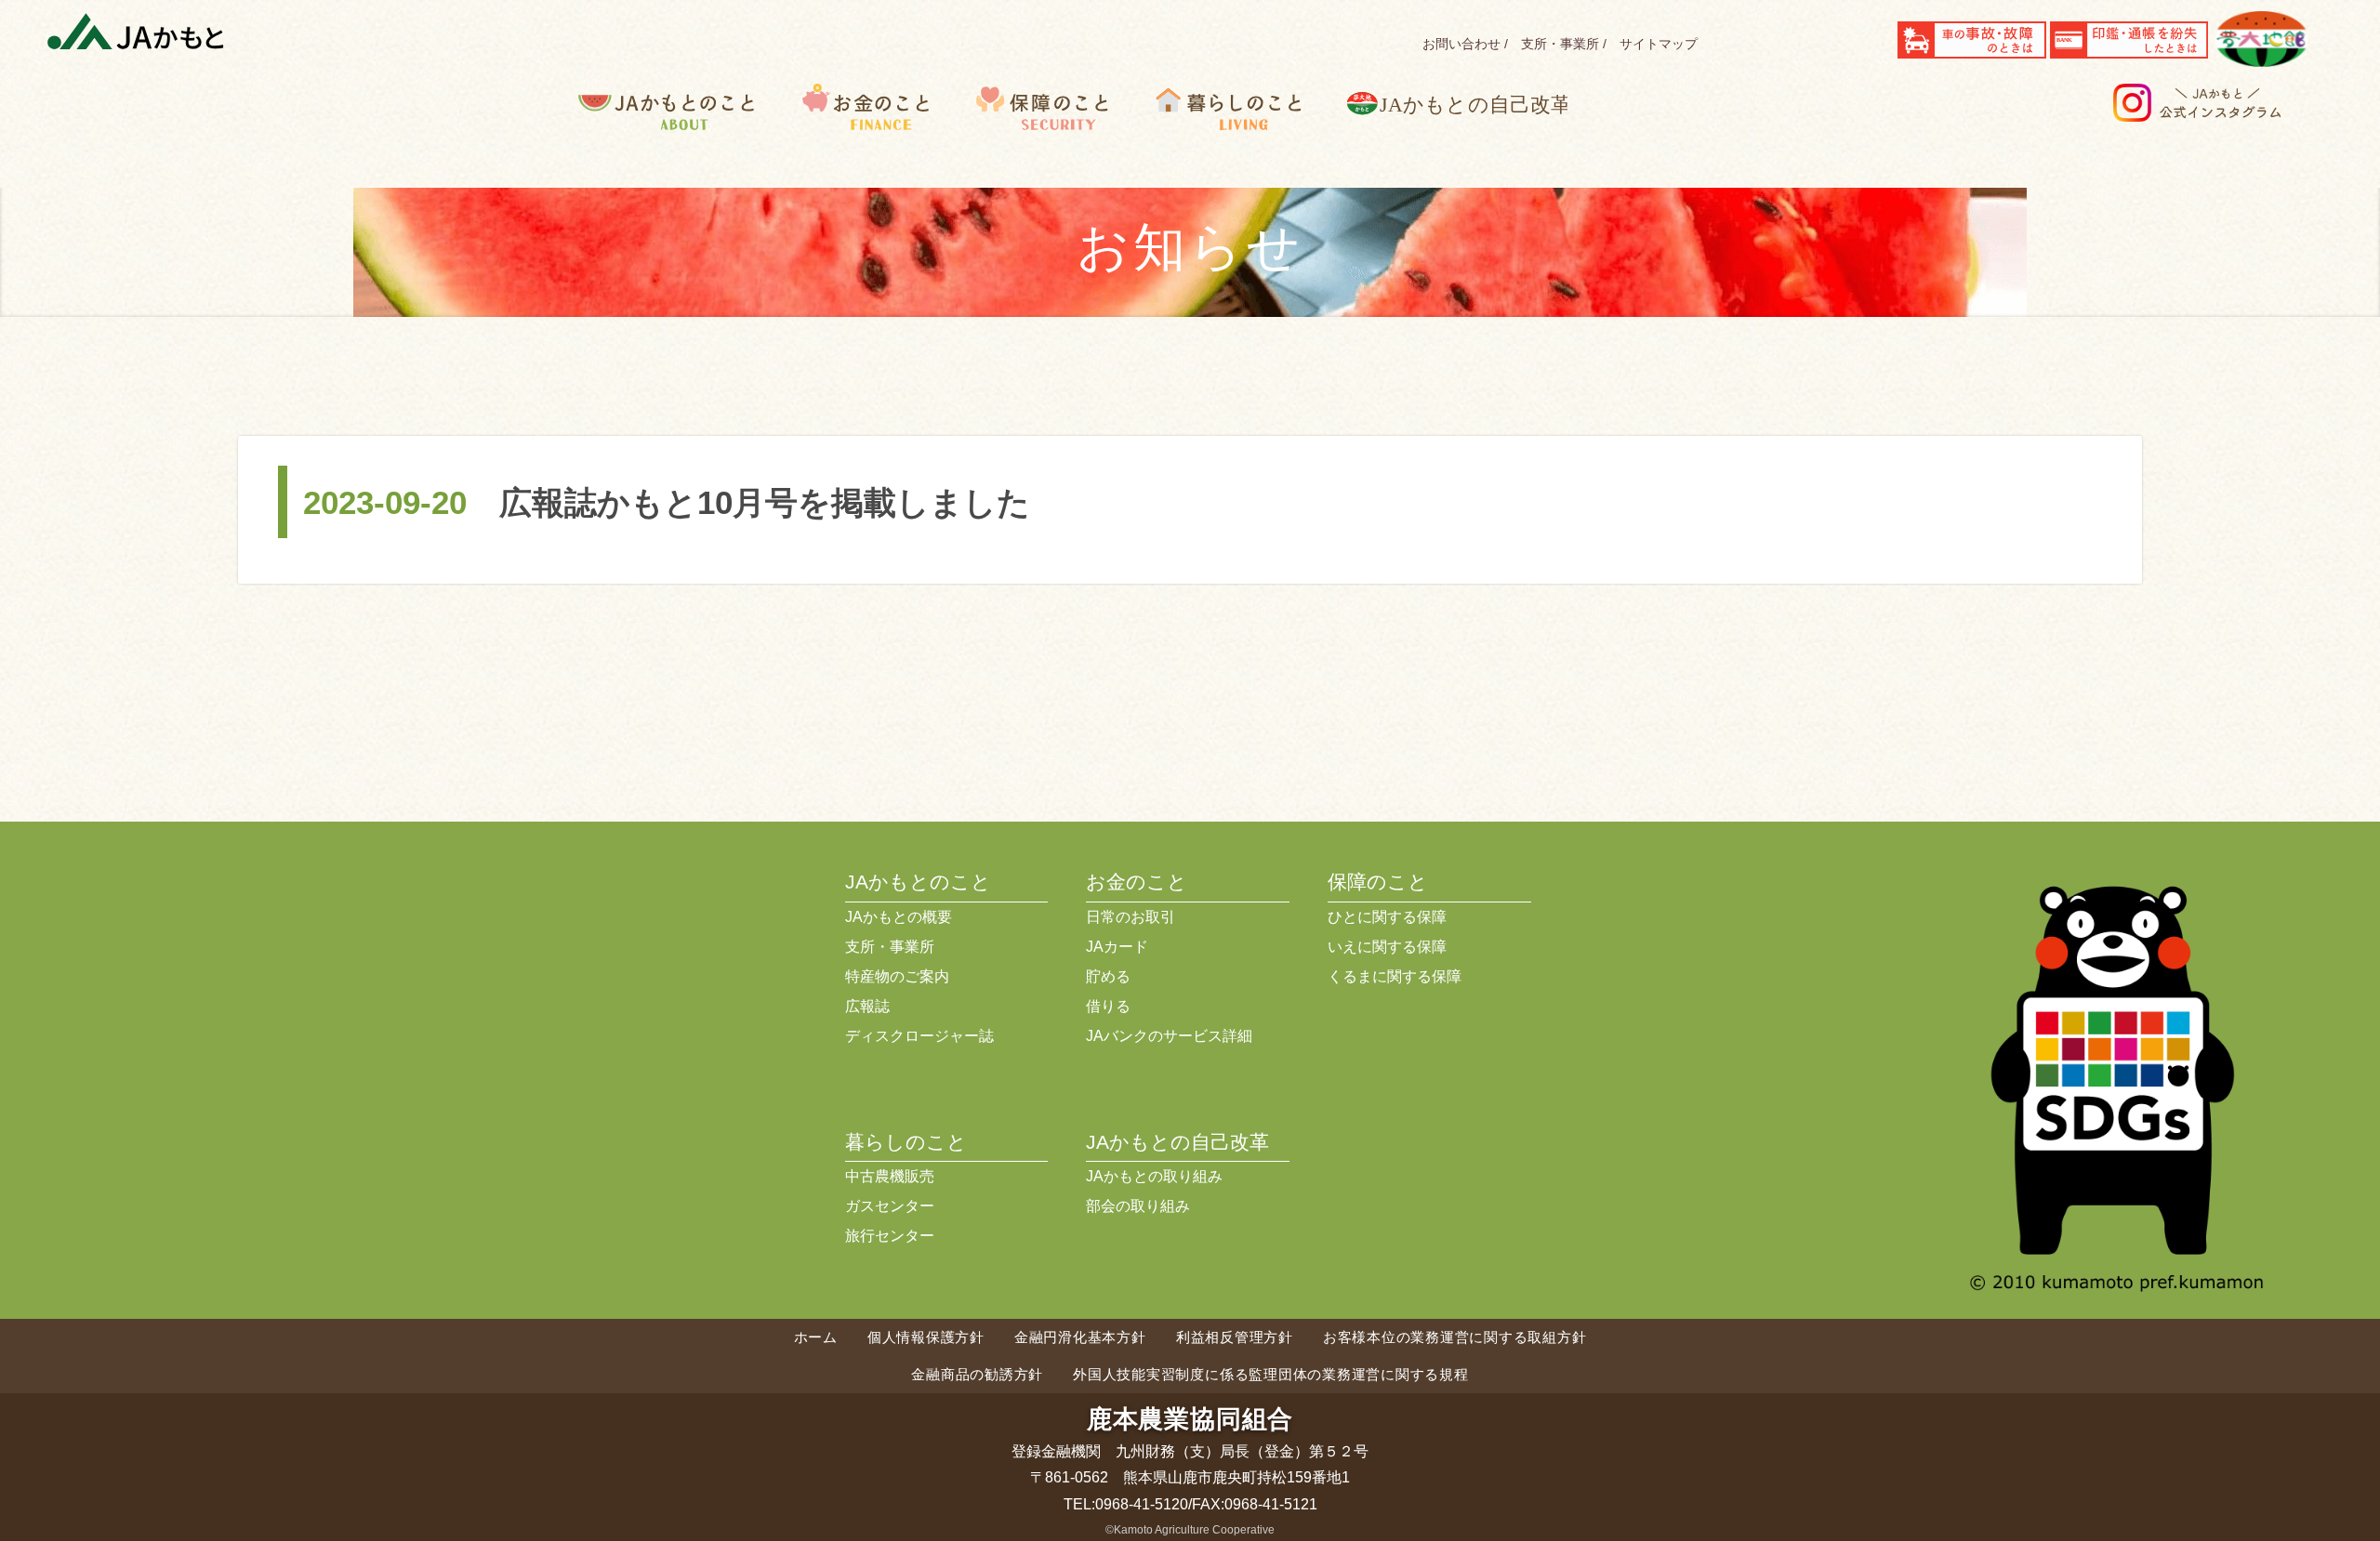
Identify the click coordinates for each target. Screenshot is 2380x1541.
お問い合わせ (1461, 44)
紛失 (2129, 40)
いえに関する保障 (1387, 947)
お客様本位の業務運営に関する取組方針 (1455, 1337)
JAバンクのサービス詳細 (1169, 1036)
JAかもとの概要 (899, 917)
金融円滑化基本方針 (1080, 1337)
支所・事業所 (1560, 44)
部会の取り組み (1138, 1206)
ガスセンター (890, 1206)
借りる (1108, 1006)
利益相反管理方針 (1235, 1337)
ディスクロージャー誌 (919, 1036)
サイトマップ (1659, 44)
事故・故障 (1972, 40)
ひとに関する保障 (1387, 917)
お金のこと (883, 135)
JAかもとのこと (690, 135)
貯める (1108, 976)
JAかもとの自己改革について (1470, 135)
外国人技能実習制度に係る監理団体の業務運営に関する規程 (1270, 1374)
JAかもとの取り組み (1154, 1176)
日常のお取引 (1130, 917)
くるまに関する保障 (1395, 976)
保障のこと (1060, 135)
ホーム (816, 1337)
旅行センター (890, 1236)
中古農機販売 (890, 1176)
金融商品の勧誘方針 (977, 1374)
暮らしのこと (1247, 135)
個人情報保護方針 (926, 1337)
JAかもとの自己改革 (1177, 1142)
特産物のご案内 (897, 976)
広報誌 (867, 1006)
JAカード (1117, 947)
